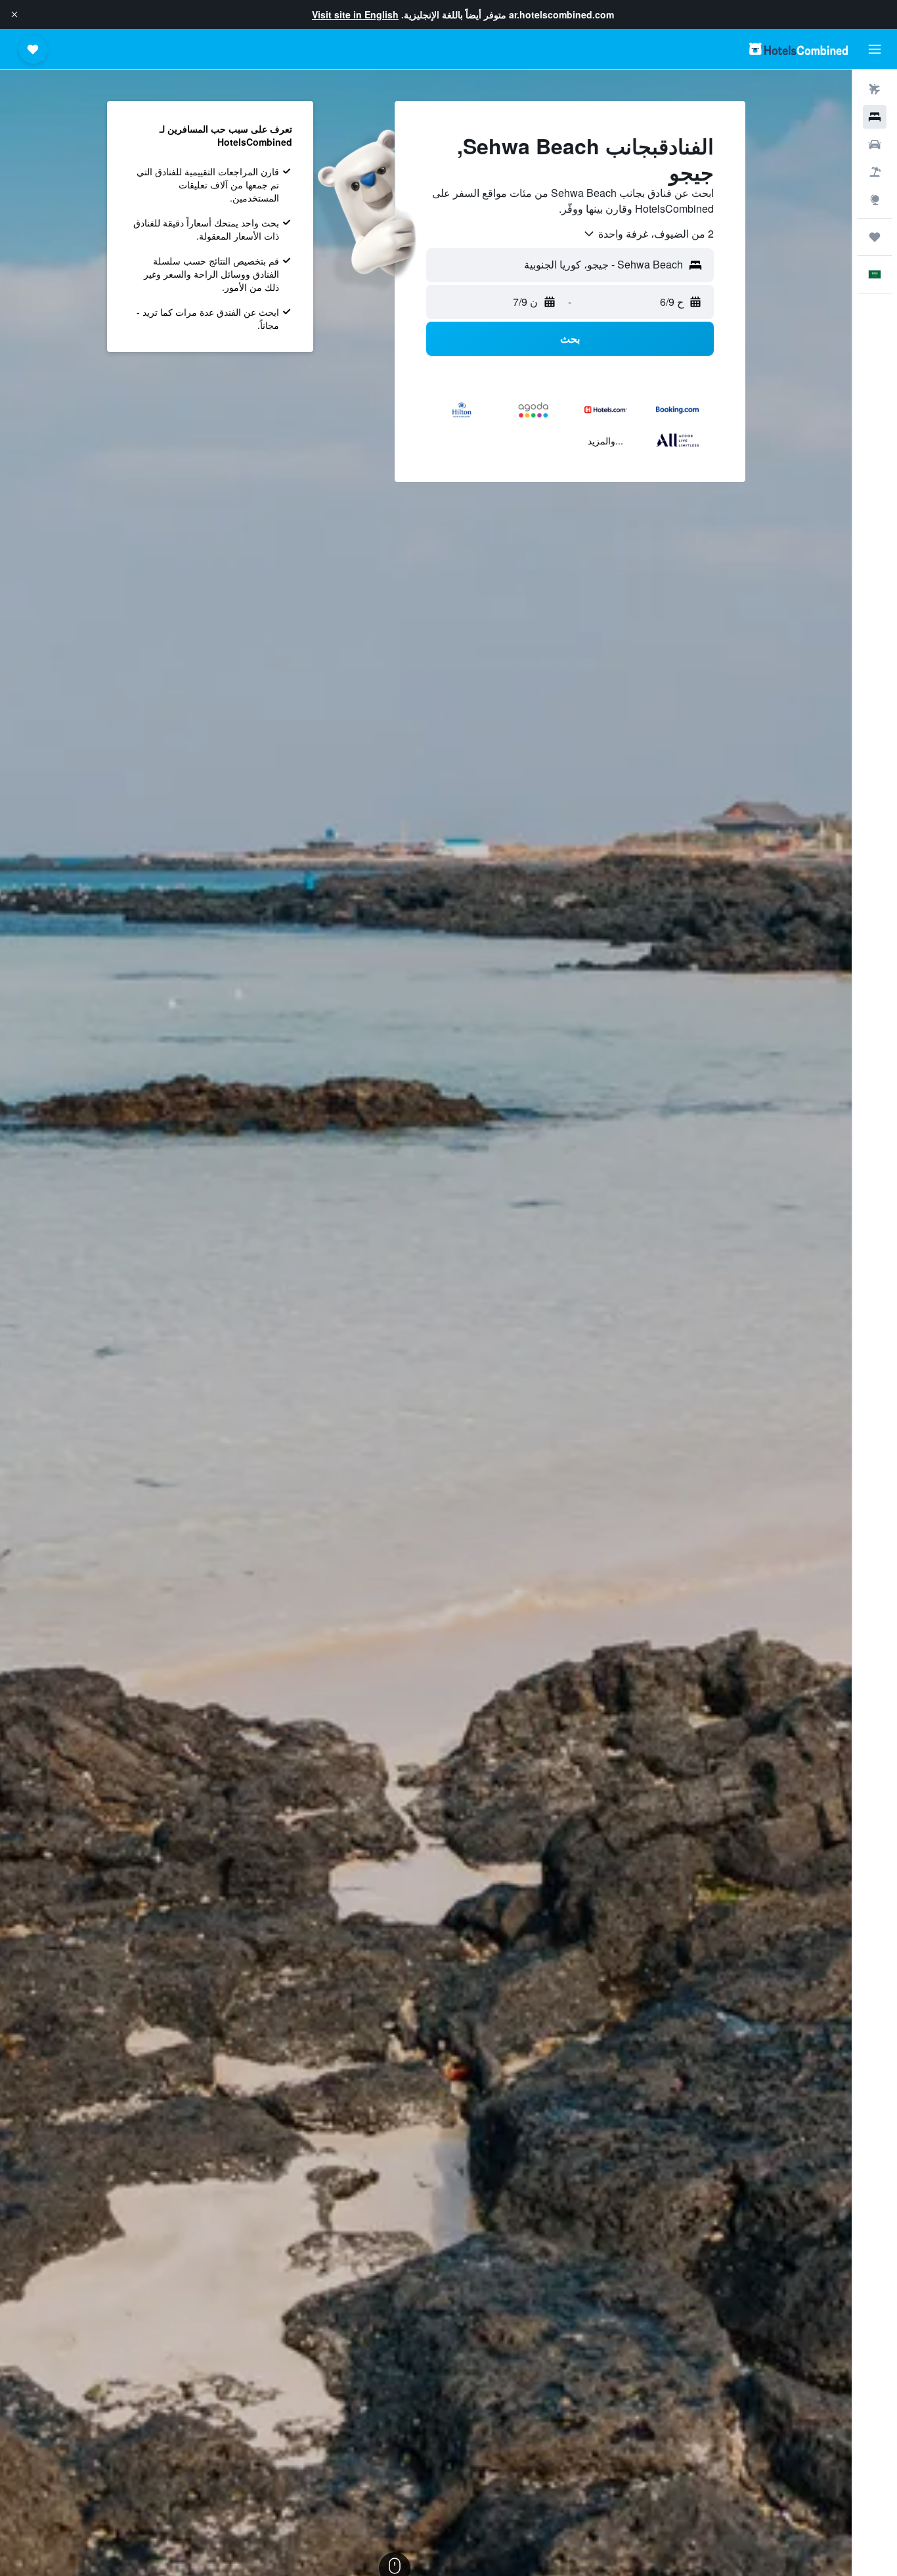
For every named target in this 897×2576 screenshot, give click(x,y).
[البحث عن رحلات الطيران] (875, 89)
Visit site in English (355, 14)
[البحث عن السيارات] (875, 144)
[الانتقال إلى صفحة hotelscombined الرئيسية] (799, 49)
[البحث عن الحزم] (875, 172)
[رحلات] (875, 237)
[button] (14, 14)
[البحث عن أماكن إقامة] (875, 117)
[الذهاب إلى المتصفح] (875, 200)
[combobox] (648, 234)
